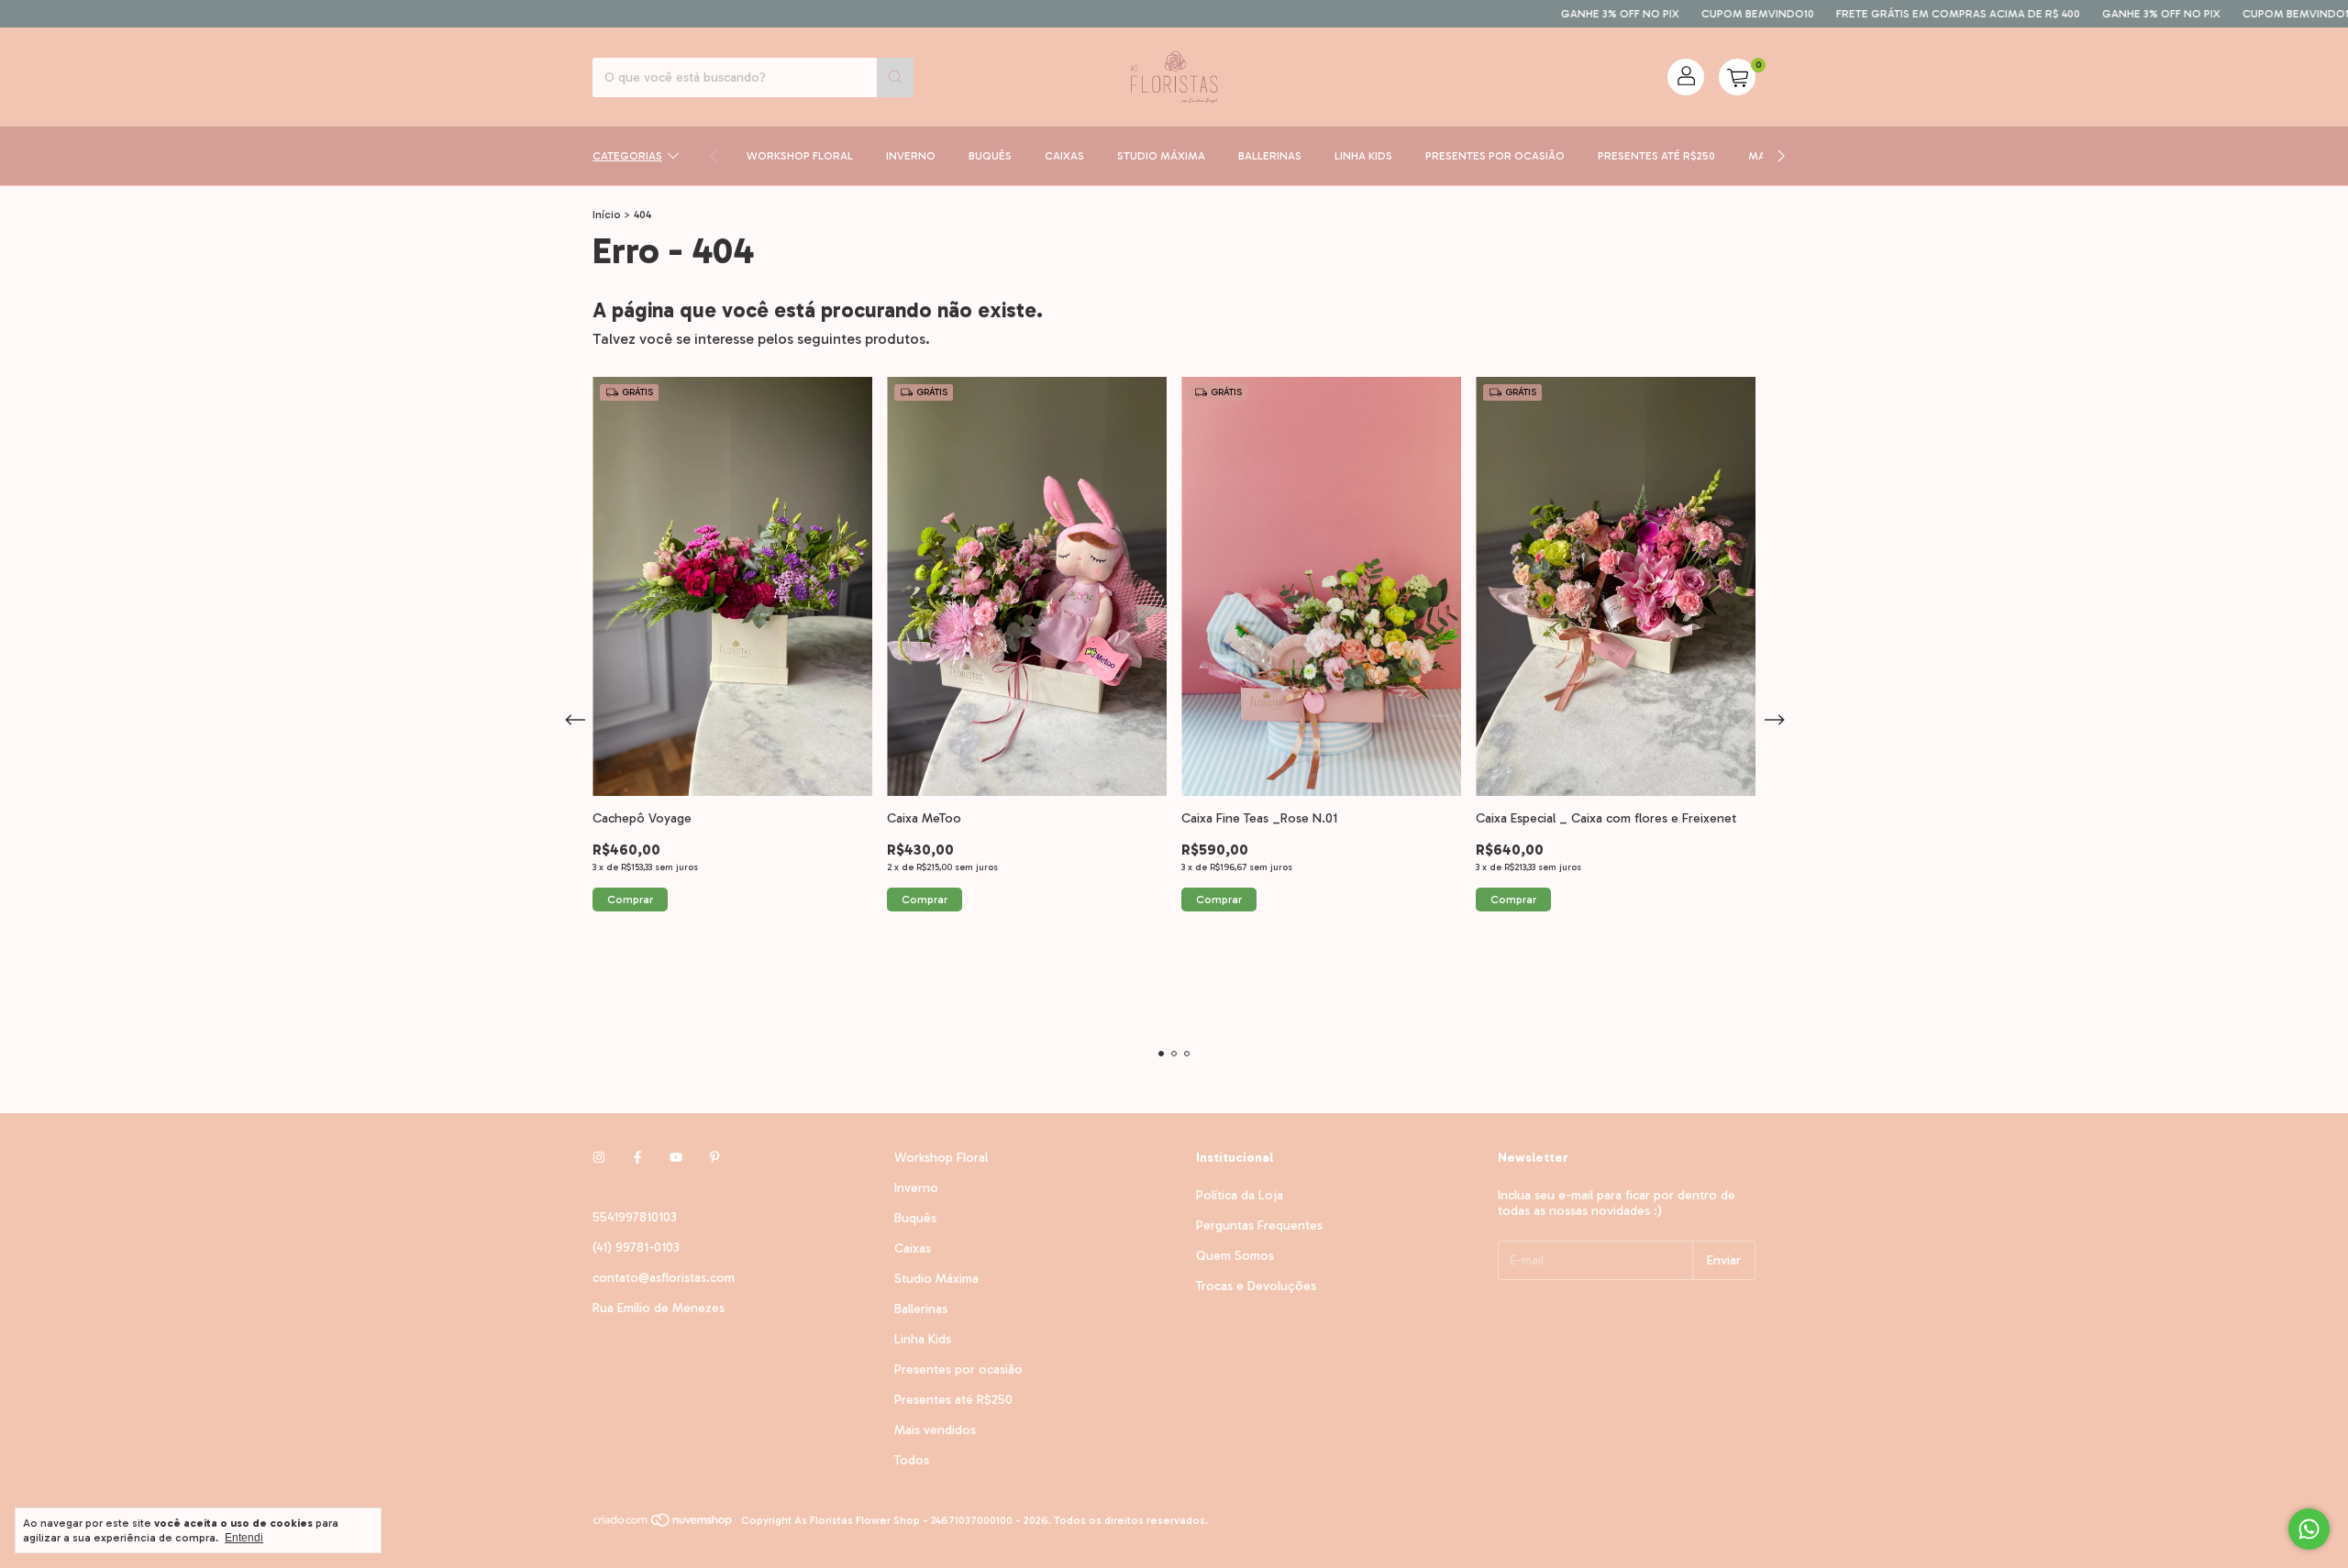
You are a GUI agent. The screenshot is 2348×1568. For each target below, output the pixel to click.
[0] (1737, 77)
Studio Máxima (1161, 156)
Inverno (911, 156)
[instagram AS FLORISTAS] (599, 1158)
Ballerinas (1270, 156)
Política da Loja (1240, 1195)
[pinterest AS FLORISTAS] (714, 1158)
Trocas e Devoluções (1256, 1286)
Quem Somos (1235, 1256)
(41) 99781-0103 (636, 1248)
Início (607, 215)
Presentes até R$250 (1656, 156)
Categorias (627, 156)
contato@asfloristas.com (664, 1278)
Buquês (990, 156)
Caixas (1064, 156)
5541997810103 (635, 1217)
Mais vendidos (935, 1430)
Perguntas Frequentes (1259, 1226)
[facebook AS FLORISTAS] (637, 1158)
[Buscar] (895, 77)
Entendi (244, 1538)
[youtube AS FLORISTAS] (676, 1158)
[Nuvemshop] (664, 1525)
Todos (912, 1460)
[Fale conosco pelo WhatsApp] (2309, 1529)
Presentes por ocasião (1495, 156)
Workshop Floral (800, 156)
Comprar (630, 900)
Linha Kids (1363, 156)
